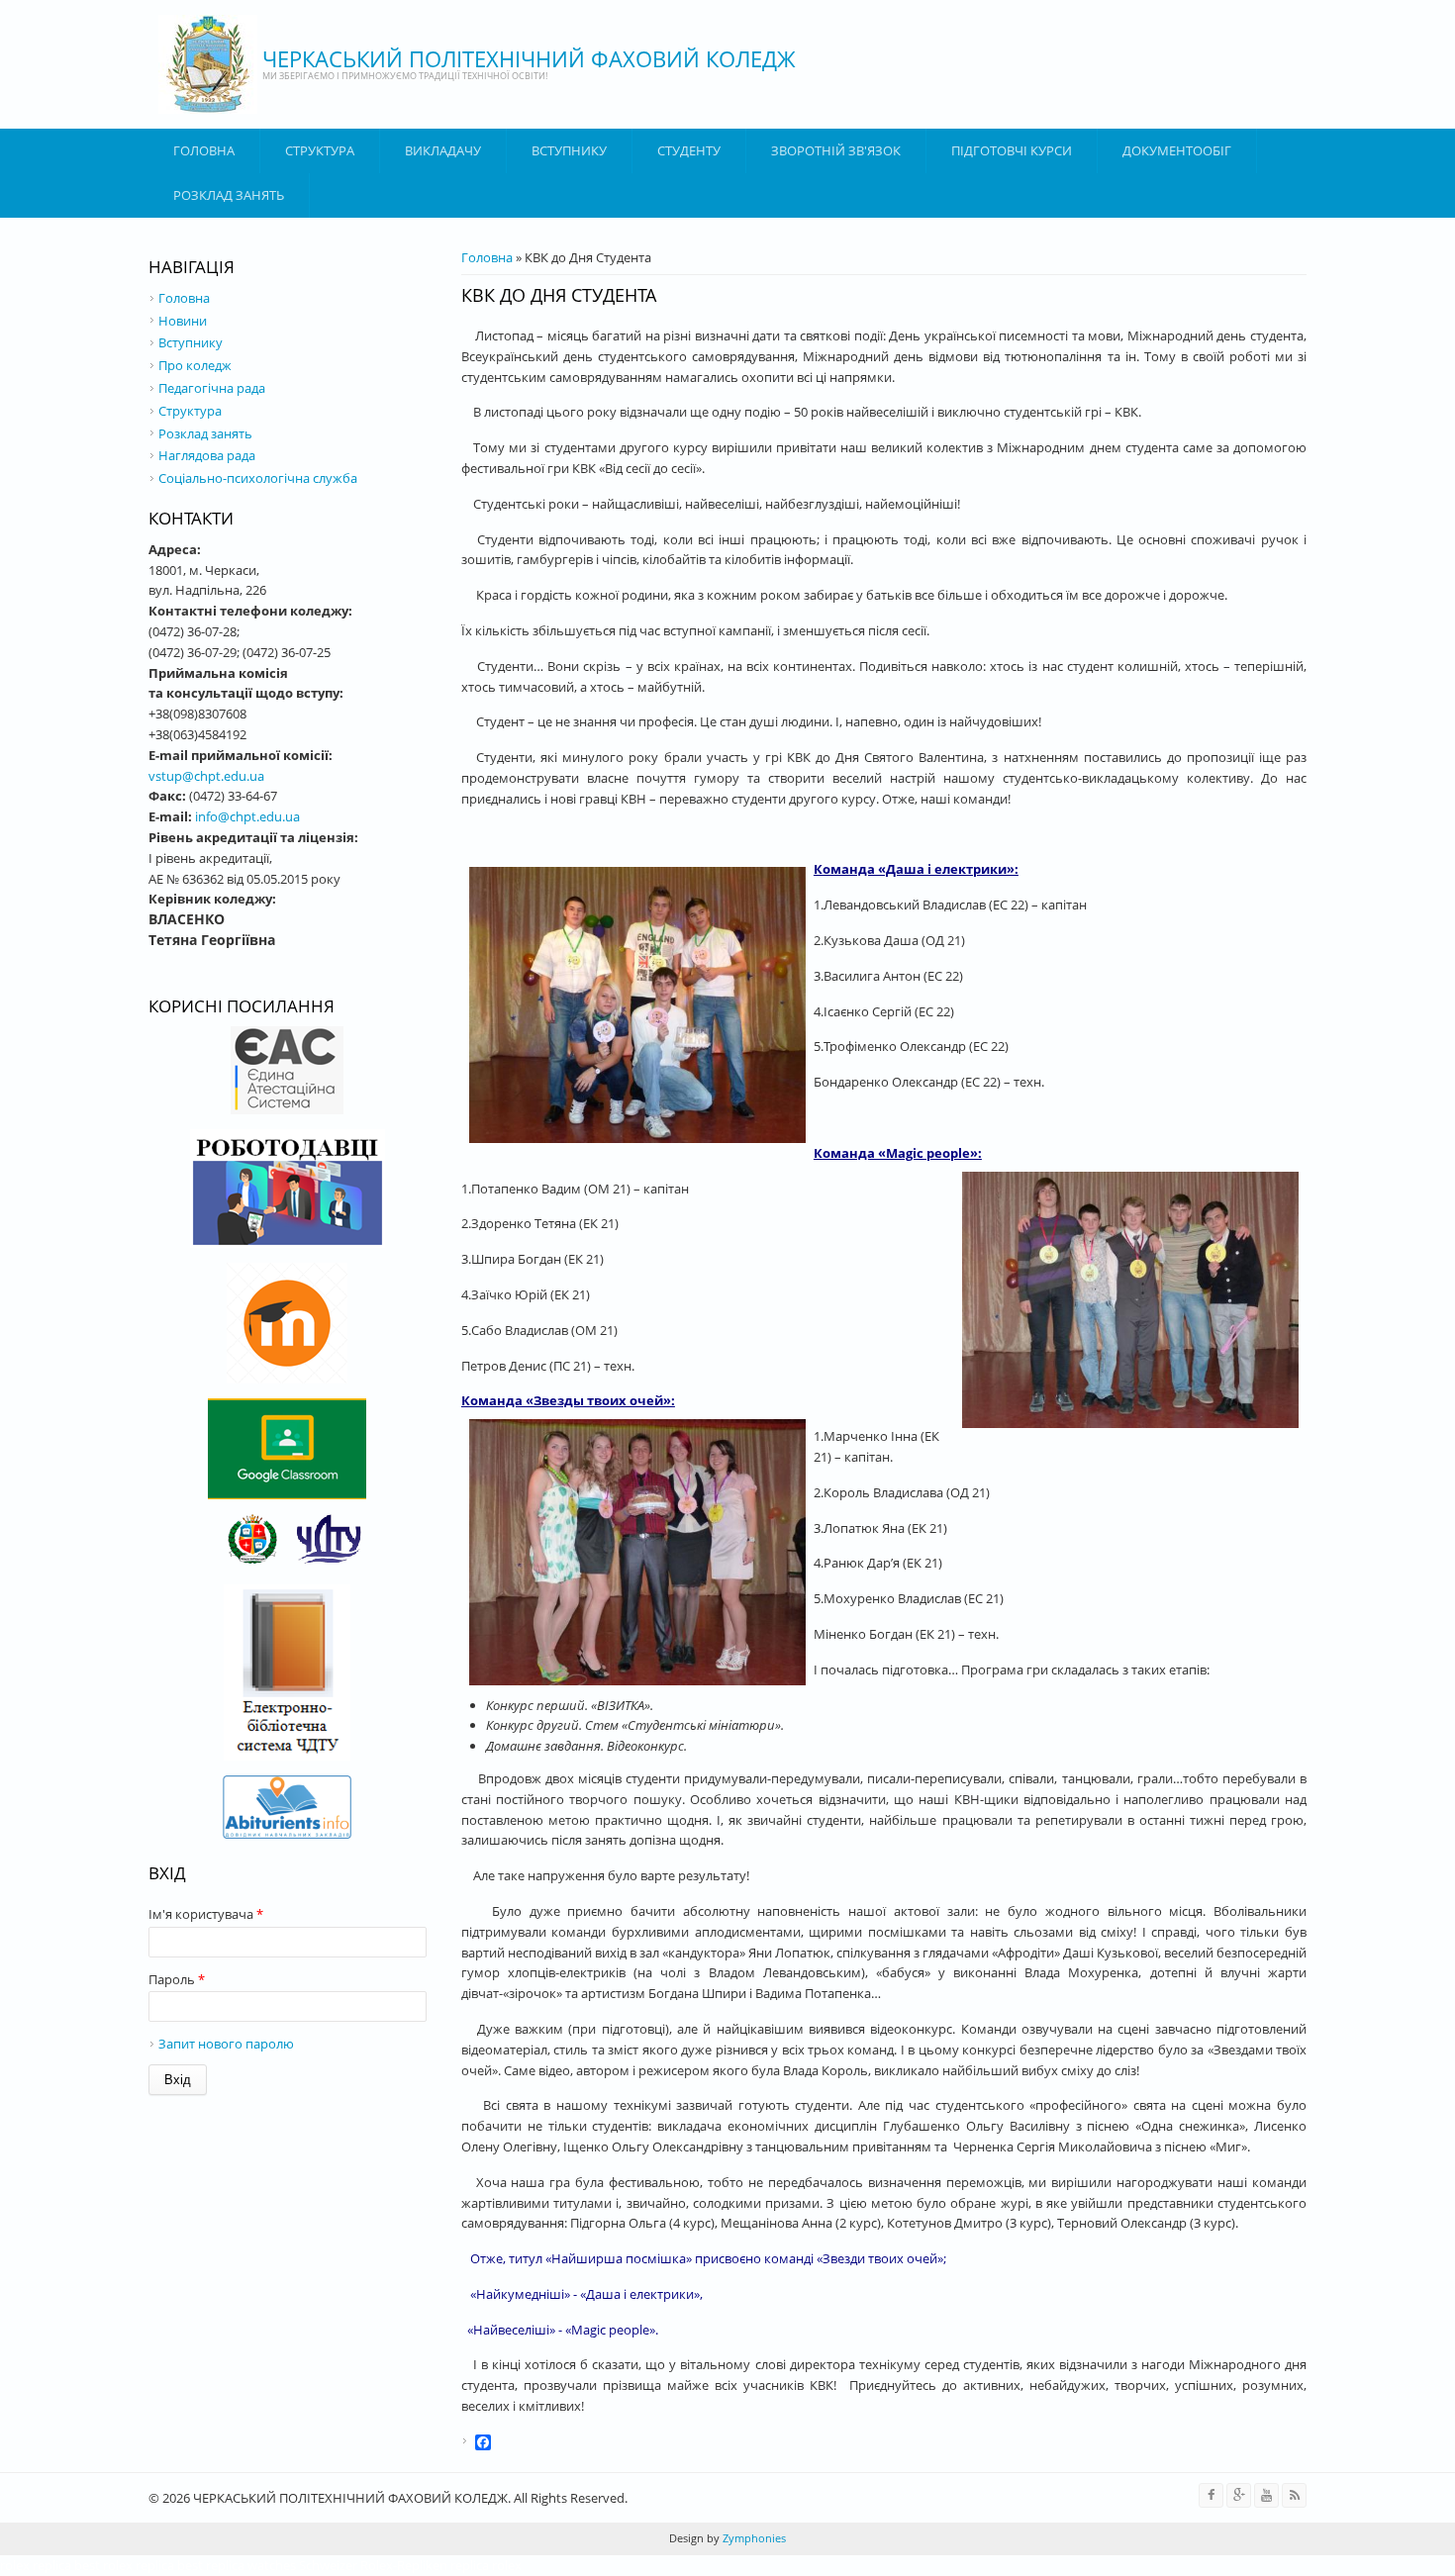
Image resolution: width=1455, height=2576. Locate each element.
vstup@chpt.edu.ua (206, 776)
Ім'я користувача (206, 1914)
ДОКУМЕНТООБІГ (1177, 150)
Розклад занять (229, 195)
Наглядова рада (207, 455)
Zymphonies (753, 2538)
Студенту (689, 150)
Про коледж (195, 365)
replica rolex (486, 2565)
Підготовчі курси (1012, 150)
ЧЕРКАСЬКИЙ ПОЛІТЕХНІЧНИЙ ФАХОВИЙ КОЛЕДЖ (529, 58)
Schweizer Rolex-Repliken (373, 2565)
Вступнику (191, 342)
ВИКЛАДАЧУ (443, 150)
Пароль (177, 1979)
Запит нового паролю (226, 2044)
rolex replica (36, 2565)
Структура (320, 150)
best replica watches (237, 2565)
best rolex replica (124, 2565)
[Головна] (208, 64)
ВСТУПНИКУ (569, 150)
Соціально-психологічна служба (258, 478)
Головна (204, 150)
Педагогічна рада (212, 388)
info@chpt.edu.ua (247, 816)
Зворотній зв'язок (836, 150)
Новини (183, 321)
